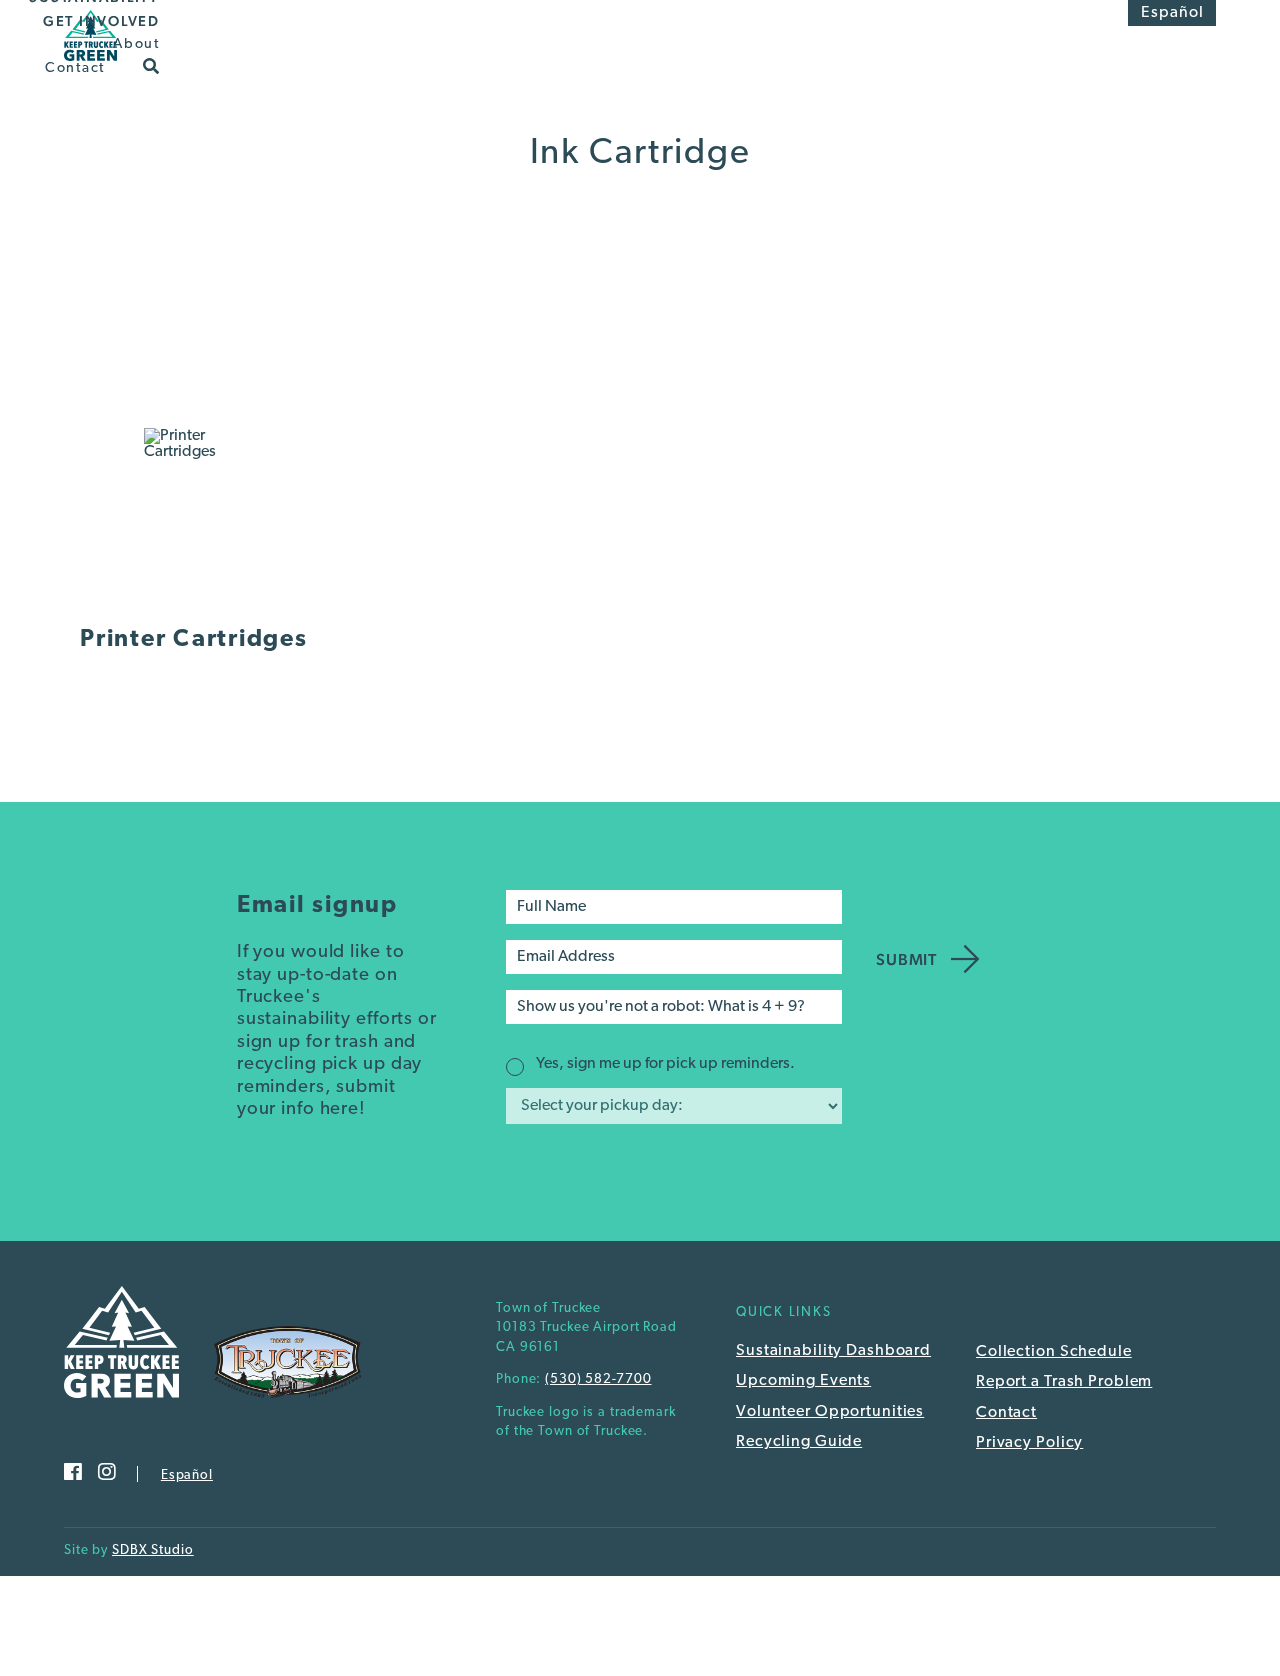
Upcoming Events (803, 1381)
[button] (151, 65)
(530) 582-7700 (598, 1379)
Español (1172, 13)
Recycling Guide (799, 1442)
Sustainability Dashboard (833, 1351)
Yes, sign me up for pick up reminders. (665, 1064)
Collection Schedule (1054, 1352)
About (136, 44)
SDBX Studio (153, 1550)
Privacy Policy (1029, 1443)
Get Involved (101, 20)
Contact (75, 67)
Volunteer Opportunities (830, 1412)
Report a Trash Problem (1064, 1382)
